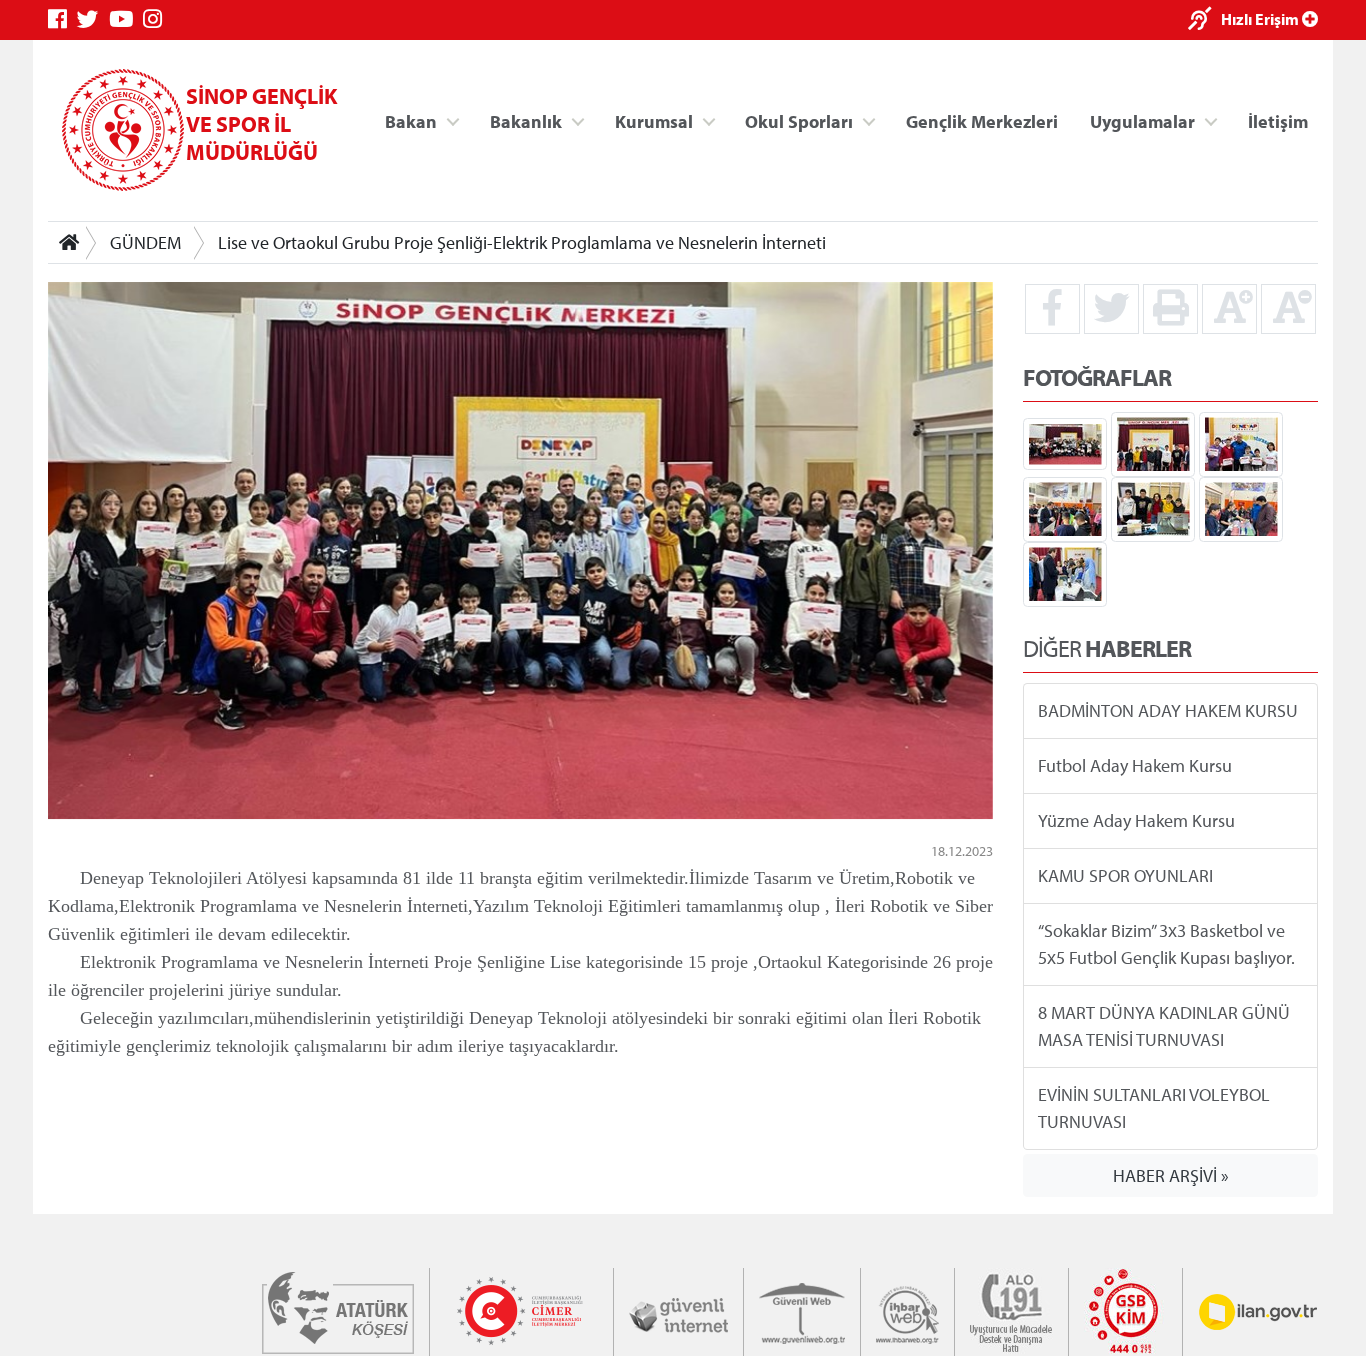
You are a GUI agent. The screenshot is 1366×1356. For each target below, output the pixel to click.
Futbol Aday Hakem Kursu (1135, 765)
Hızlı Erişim (1261, 19)
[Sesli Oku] (1204, 20)
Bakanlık (526, 120)
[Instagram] (157, 19)
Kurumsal (654, 120)
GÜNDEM (145, 242)
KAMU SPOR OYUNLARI (1125, 875)
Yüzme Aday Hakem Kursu (1136, 820)
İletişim (1278, 120)
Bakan (411, 120)
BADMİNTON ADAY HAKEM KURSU (1168, 710)
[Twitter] (93, 19)
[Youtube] (126, 19)
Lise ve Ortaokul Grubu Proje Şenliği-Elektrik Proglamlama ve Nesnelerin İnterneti (522, 242)
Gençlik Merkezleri (982, 120)
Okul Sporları (799, 120)
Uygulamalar (1142, 120)
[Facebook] (62, 19)
